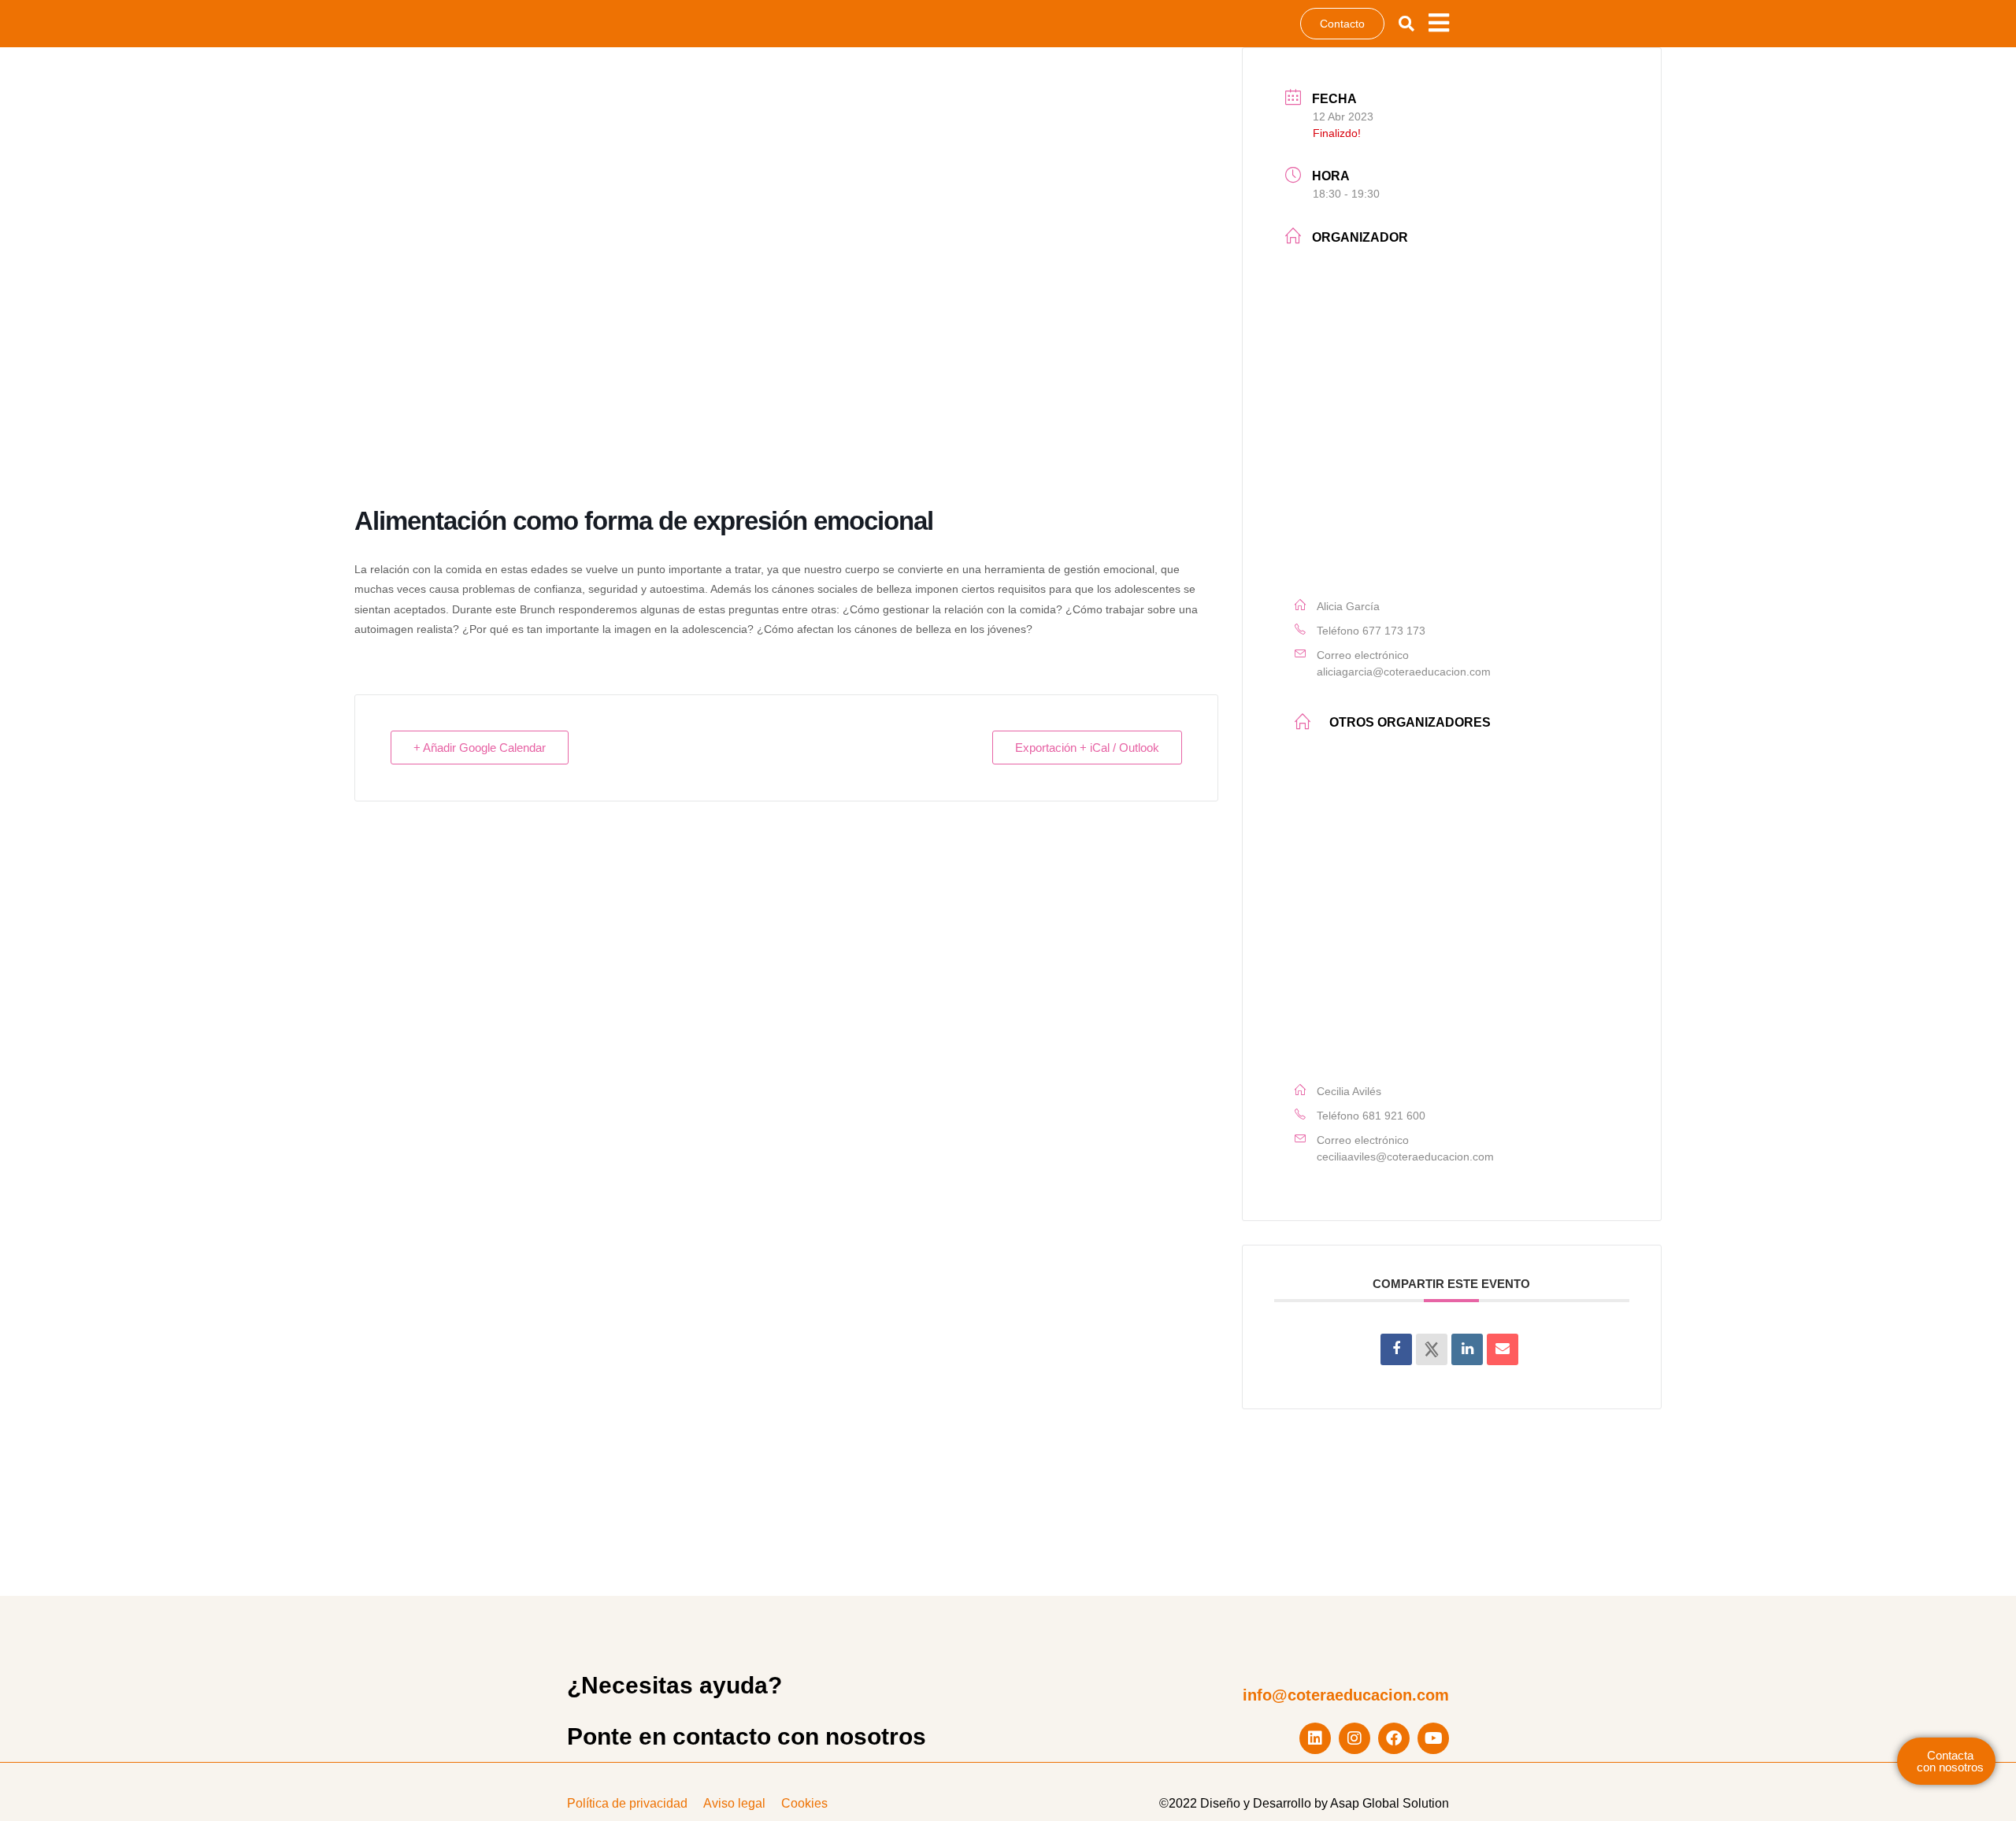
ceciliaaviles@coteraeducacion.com (1405, 1157)
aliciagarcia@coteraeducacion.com (1404, 672)
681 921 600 (1394, 1116)
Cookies (804, 1803)
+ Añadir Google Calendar (480, 748)
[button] (1406, 24)
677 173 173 (1394, 631)
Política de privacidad (627, 1803)
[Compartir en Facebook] (1396, 1349)
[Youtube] (1433, 1738)
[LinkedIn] (1467, 1349)
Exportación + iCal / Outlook (1087, 748)
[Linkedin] (1315, 1738)
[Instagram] (1354, 1738)
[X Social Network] (1432, 1349)
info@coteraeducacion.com (1346, 1695)
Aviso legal (734, 1803)
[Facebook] (1394, 1738)
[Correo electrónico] (1503, 1349)
